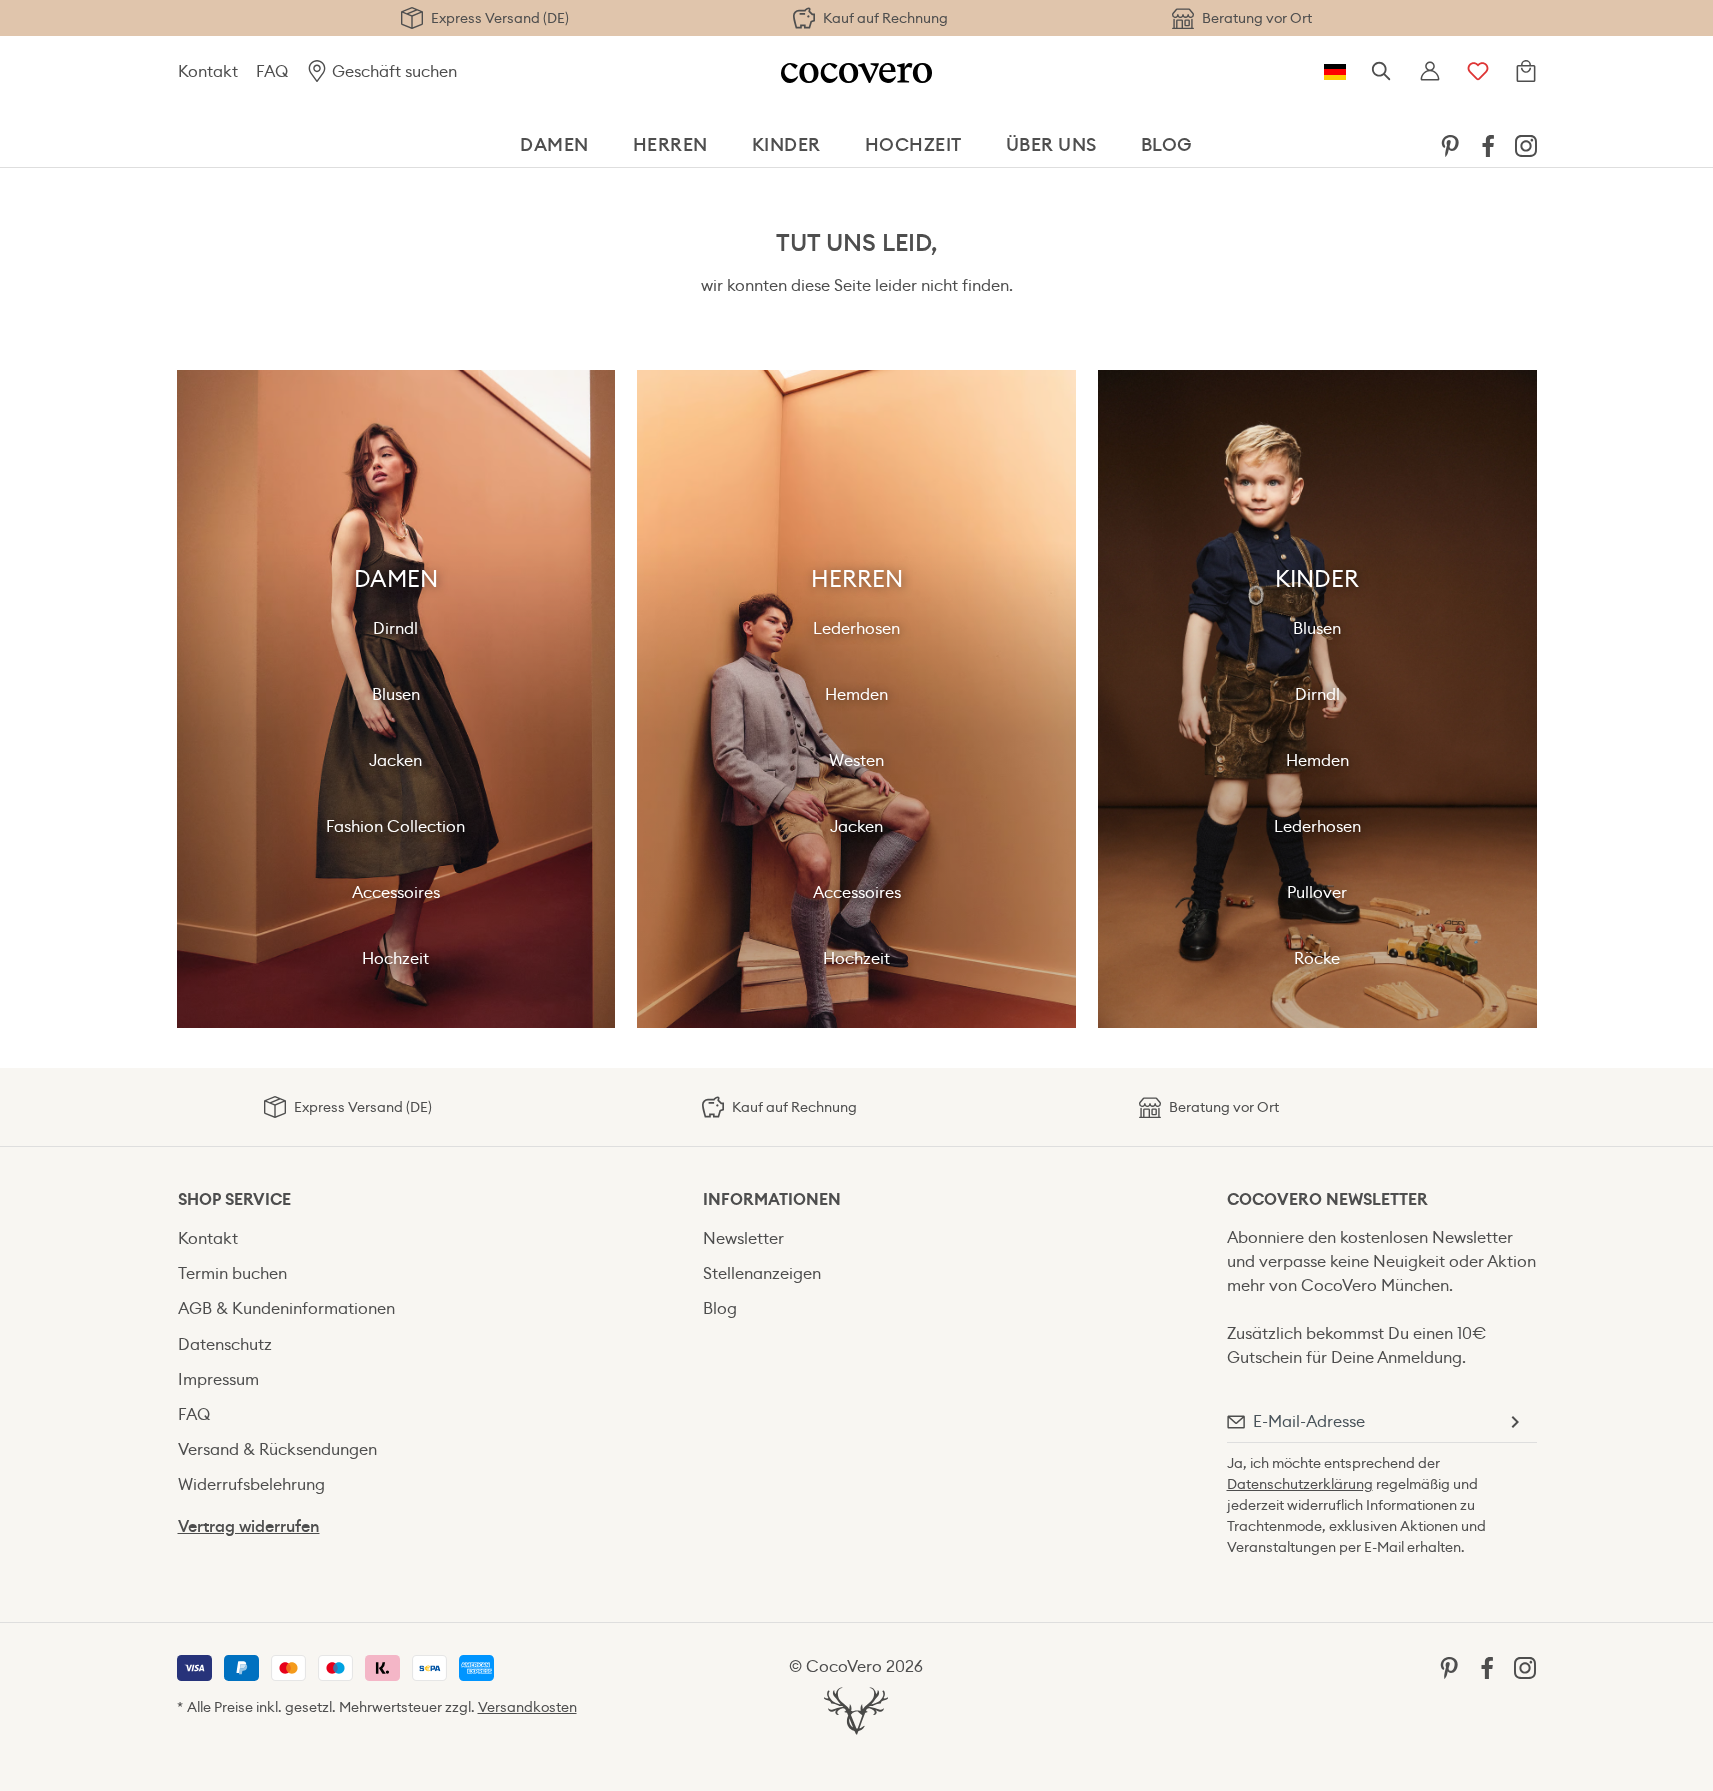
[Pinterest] (1450, 144)
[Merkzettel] (1478, 72)
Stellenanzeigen (762, 1273)
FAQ (272, 71)
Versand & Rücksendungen (277, 1449)
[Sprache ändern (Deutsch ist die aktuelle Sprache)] (1335, 72)
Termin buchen (232, 1273)
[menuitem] (1450, 145)
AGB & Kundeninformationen (286, 1308)
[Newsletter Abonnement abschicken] (1514, 1422)
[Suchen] (1382, 72)
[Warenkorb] (1526, 72)
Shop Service (234, 1199)
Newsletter (743, 1238)
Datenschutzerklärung (1300, 1484)
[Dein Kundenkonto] (1430, 72)
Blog (720, 1308)
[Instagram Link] (1526, 144)
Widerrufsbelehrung (251, 1484)
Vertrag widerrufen (249, 1526)
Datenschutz (225, 1344)
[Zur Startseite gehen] (856, 71)
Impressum (218, 1379)
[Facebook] (1488, 144)
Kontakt (208, 71)
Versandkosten (527, 1707)
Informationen (772, 1199)
